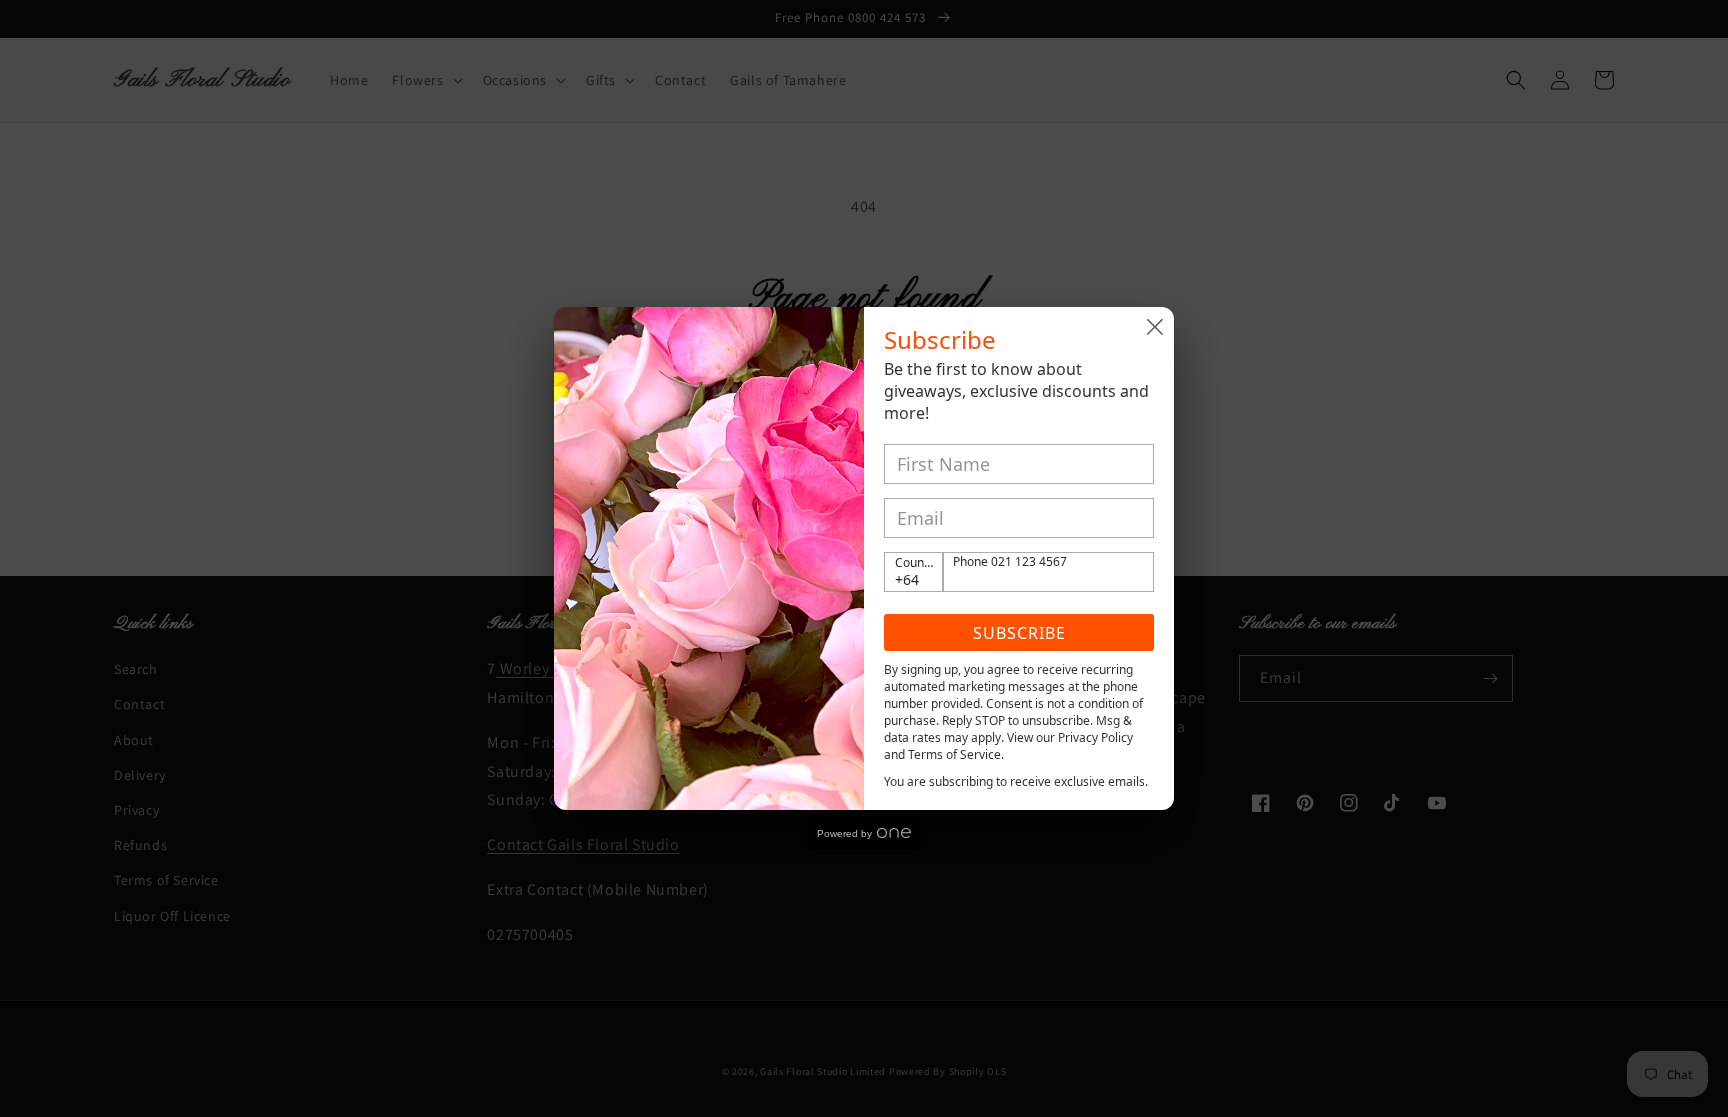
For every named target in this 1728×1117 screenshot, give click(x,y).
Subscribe (1019, 633)
